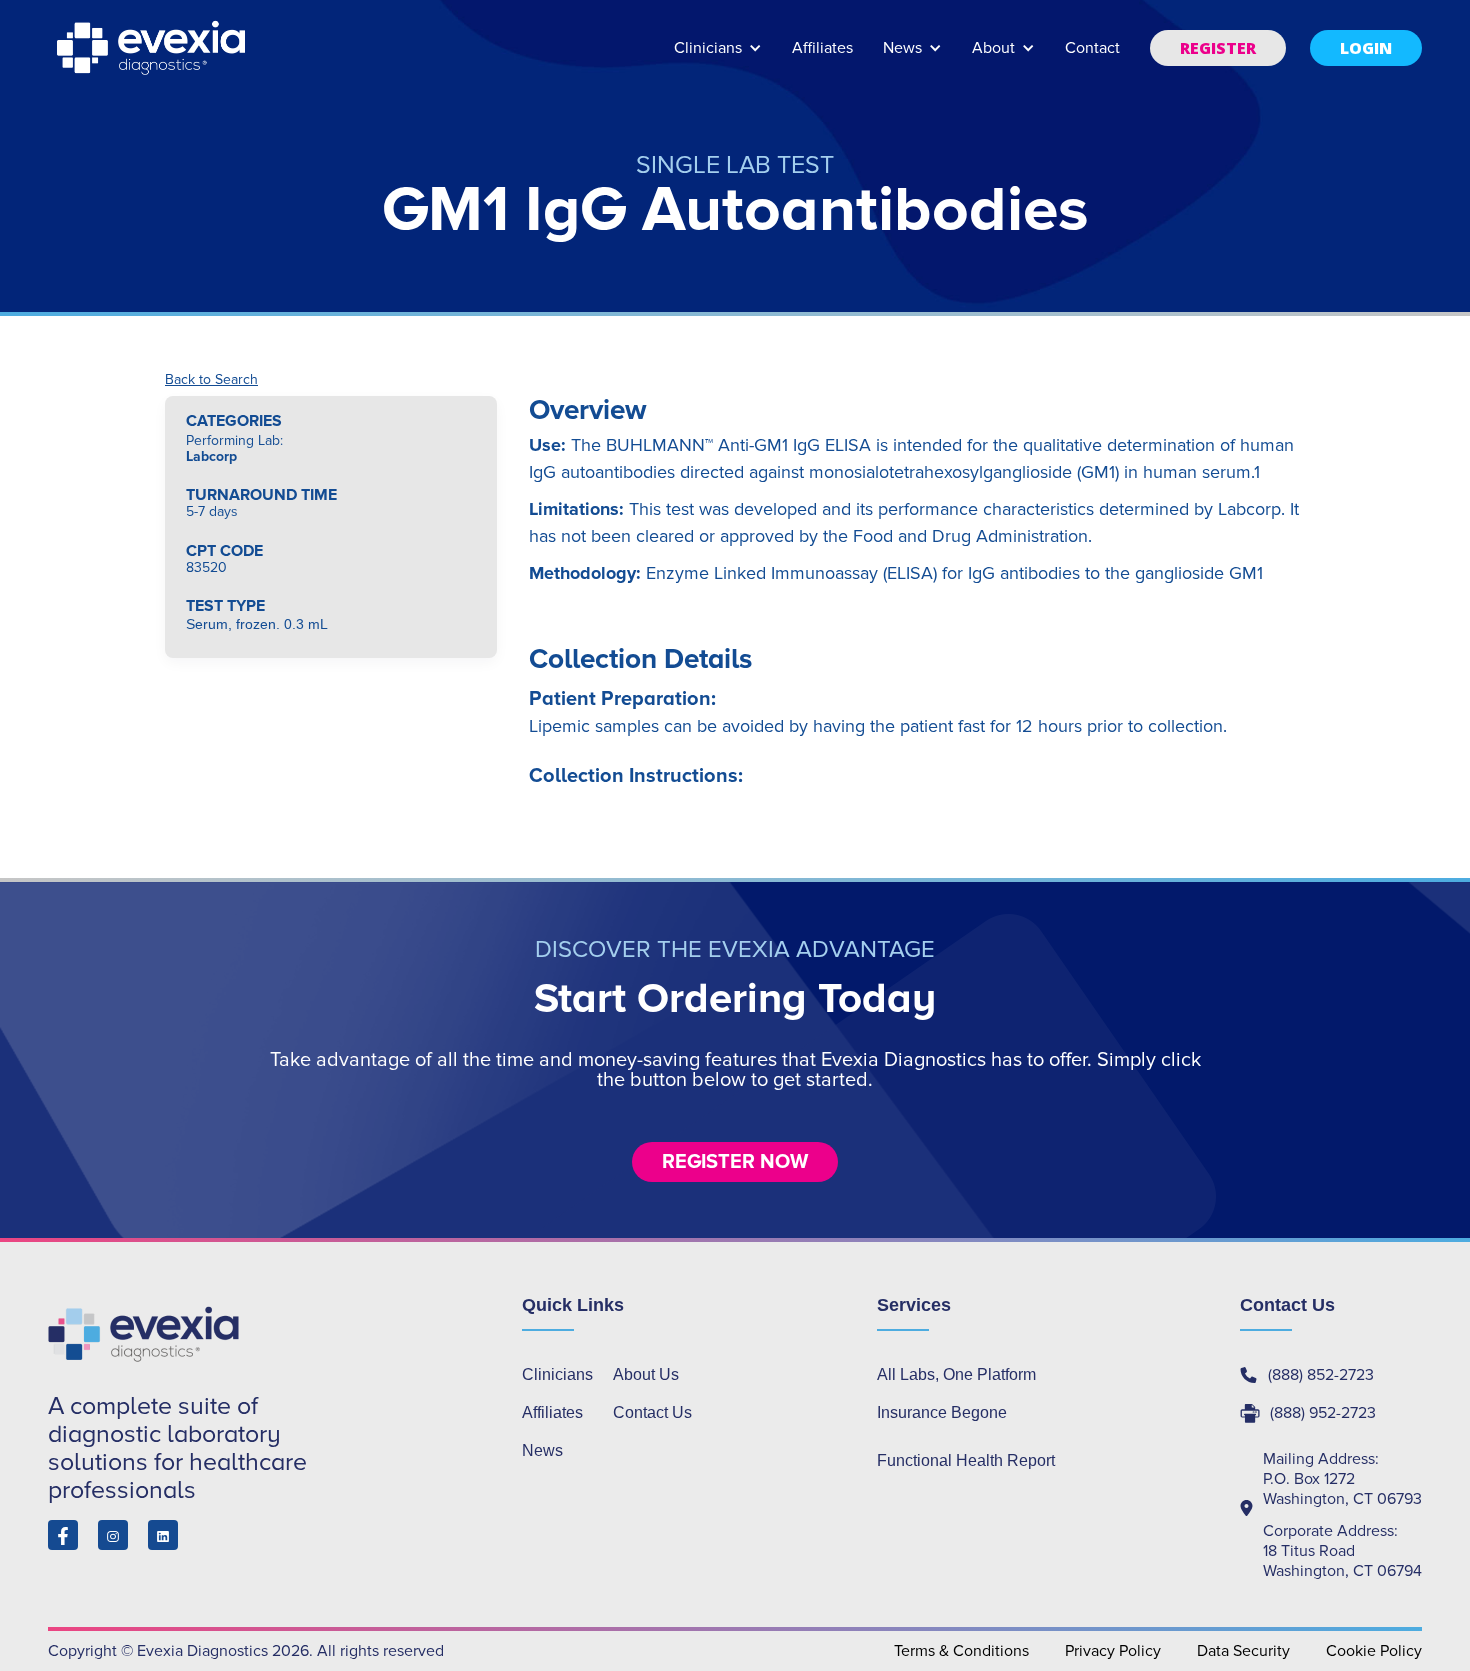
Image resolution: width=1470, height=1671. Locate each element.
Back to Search (211, 380)
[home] (153, 48)
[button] (718, 57)
